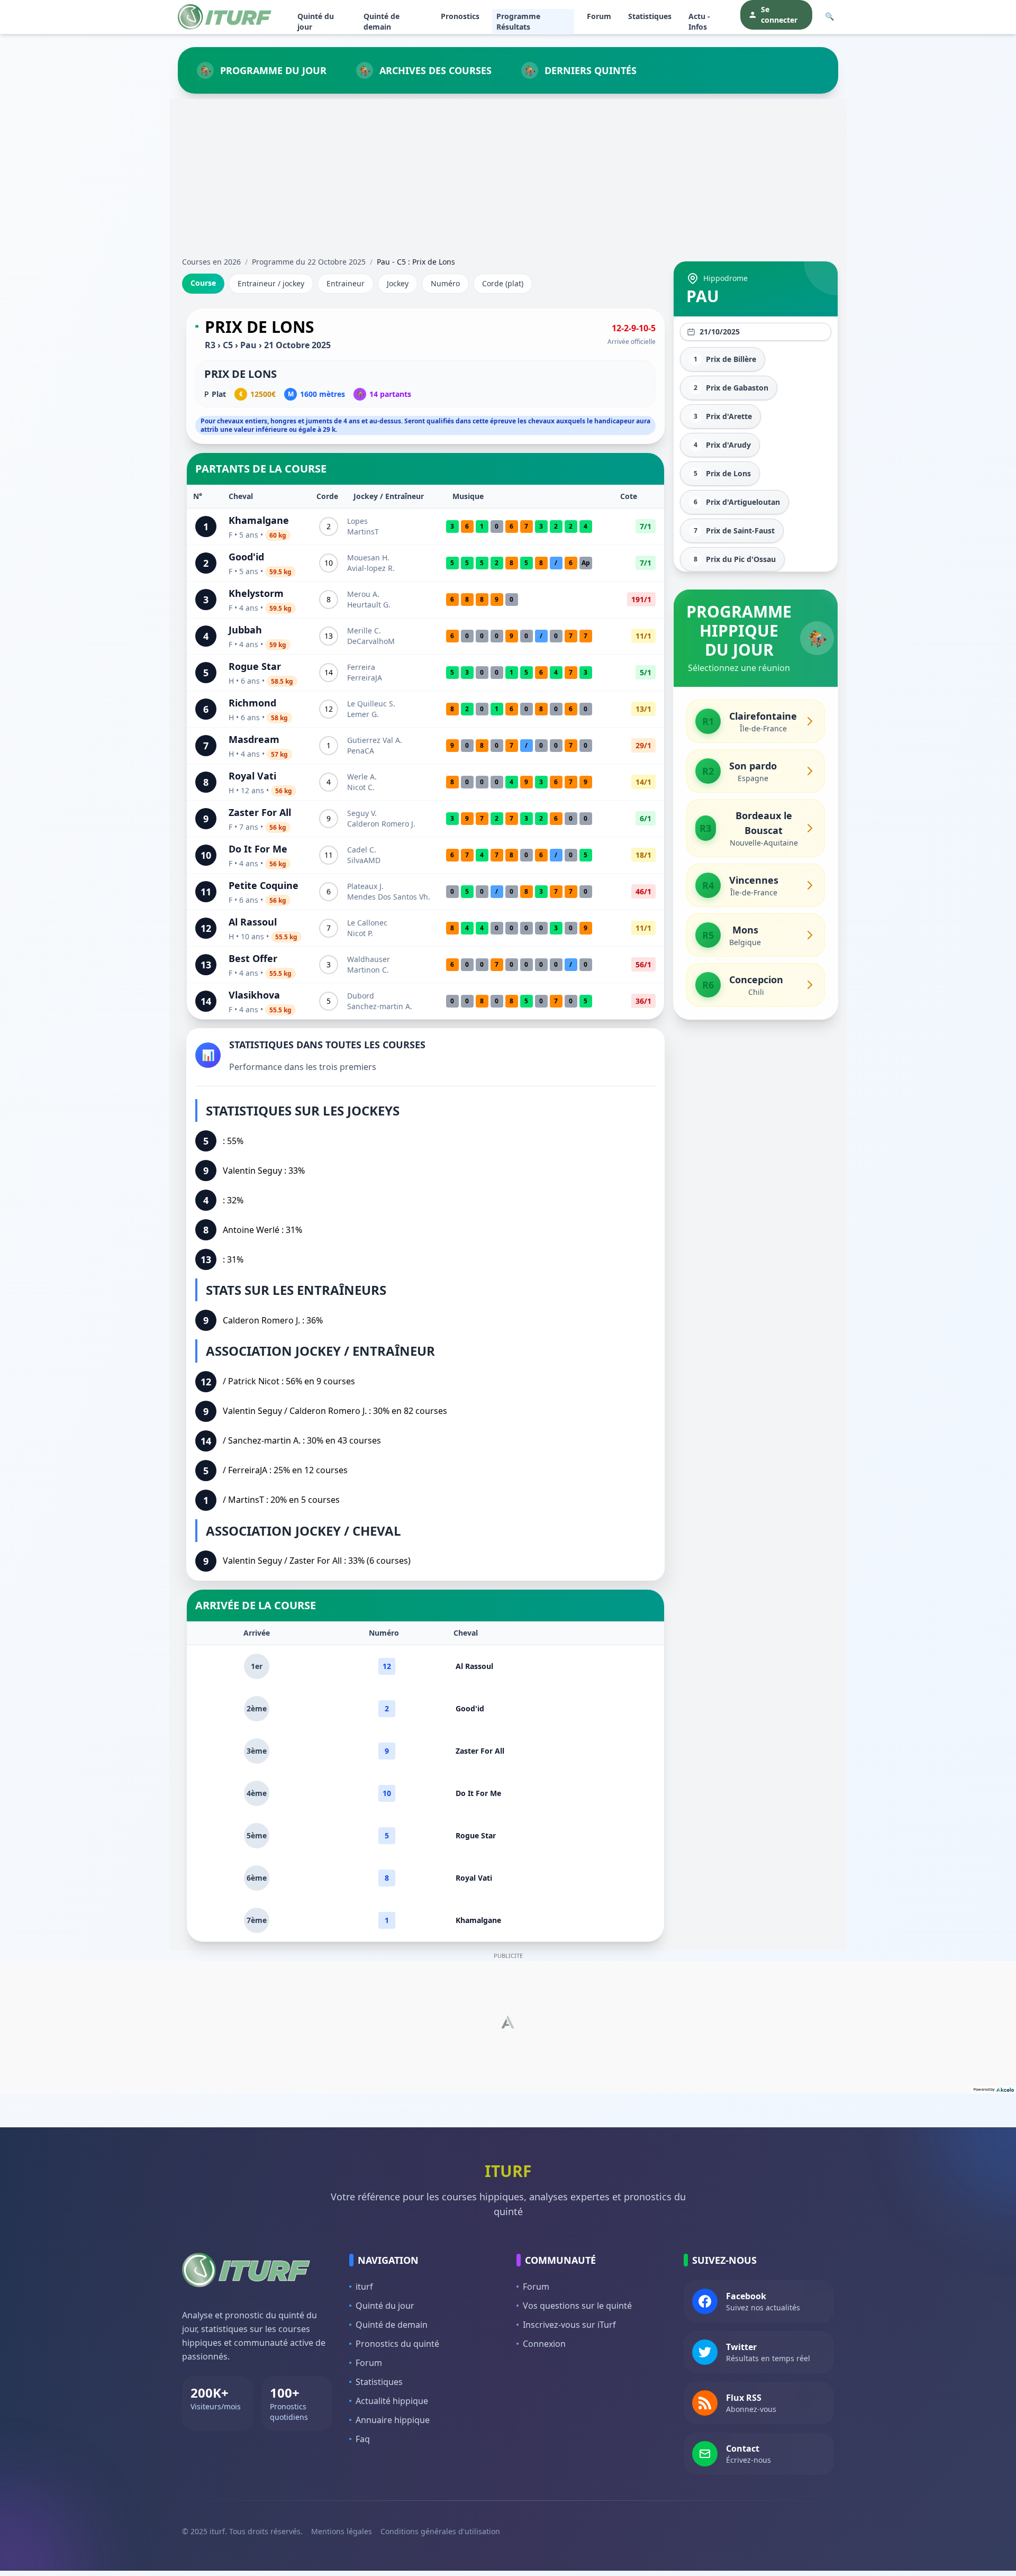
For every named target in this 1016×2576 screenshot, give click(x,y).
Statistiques (650, 16)
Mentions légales (342, 2531)
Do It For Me (258, 849)
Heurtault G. (369, 605)
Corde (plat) (503, 283)
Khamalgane (259, 520)
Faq (363, 2439)
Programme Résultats (518, 21)
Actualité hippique (392, 2401)
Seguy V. (362, 813)
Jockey (398, 283)
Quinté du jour (316, 21)
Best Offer (253, 958)
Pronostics (460, 16)
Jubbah (245, 630)
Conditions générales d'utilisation (440, 2531)
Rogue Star (255, 666)
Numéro (445, 283)
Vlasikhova (254, 995)
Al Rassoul (253, 922)
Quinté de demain (382, 21)
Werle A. (362, 777)
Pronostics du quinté (397, 2344)
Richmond (252, 703)
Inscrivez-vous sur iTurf (569, 2325)
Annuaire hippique (393, 2420)
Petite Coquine (264, 885)
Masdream (254, 739)
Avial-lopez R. (371, 568)
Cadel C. (362, 850)
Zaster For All (260, 812)
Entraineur (346, 283)
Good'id (246, 557)
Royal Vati (252, 776)
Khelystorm (256, 593)
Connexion (544, 2344)
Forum (599, 16)
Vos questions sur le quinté (577, 2306)
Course (203, 283)
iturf (364, 2287)
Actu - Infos (699, 21)
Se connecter (779, 15)
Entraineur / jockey (271, 283)
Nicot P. (360, 933)
